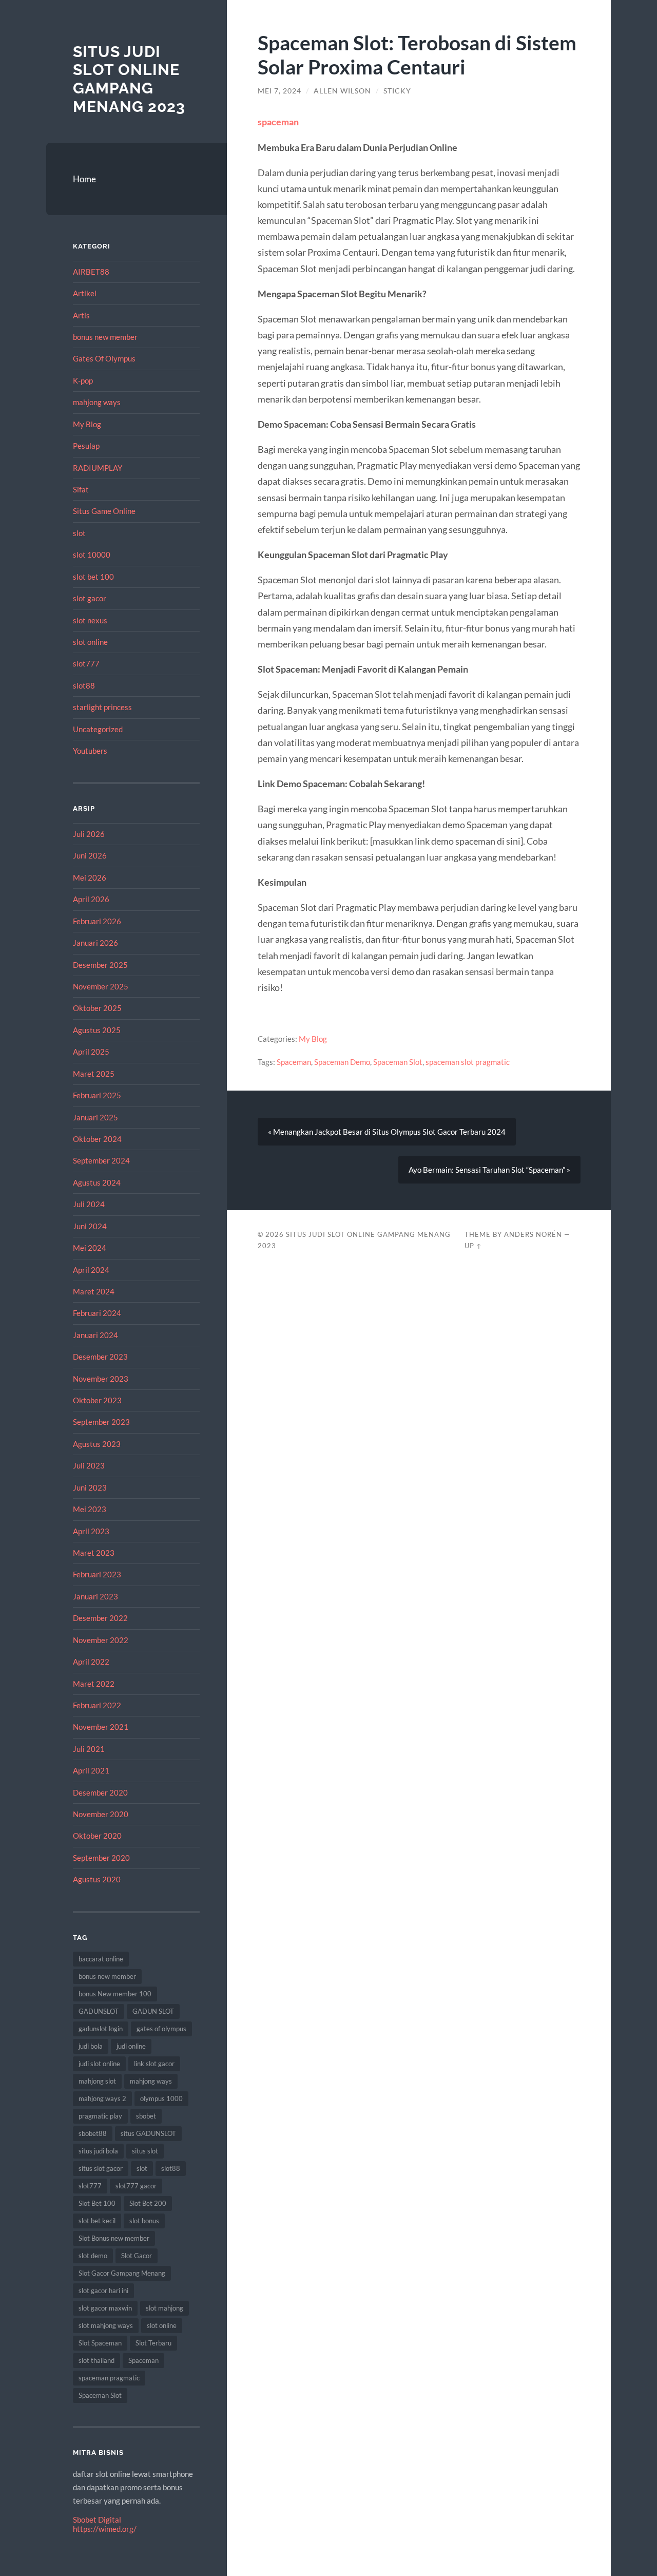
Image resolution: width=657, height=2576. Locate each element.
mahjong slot (97, 2081)
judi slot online (99, 2064)
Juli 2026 (89, 834)
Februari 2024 (97, 1313)
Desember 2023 (100, 1357)
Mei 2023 (90, 1509)
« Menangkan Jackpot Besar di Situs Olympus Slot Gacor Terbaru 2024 (387, 1132)
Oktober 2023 (97, 1400)
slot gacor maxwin (105, 2308)
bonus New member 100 (115, 1994)
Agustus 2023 (97, 1444)
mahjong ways (97, 402)
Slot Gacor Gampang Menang (122, 2273)
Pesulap (86, 446)
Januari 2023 (95, 1596)
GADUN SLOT (153, 2011)
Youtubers (90, 751)
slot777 (86, 663)
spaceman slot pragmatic (468, 1062)
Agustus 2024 (97, 1182)
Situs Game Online (104, 511)
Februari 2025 (97, 1095)
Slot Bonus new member (114, 2238)
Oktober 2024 (97, 1139)
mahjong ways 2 (102, 2098)
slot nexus (90, 620)
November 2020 (101, 1814)
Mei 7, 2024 (279, 91)
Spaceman (143, 2360)
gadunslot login (101, 2029)
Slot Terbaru (153, 2343)
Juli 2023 (89, 1465)
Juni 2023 (90, 1487)
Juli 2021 (89, 1749)
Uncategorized (98, 729)
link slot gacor (154, 2064)
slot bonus (144, 2221)
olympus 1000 (161, 2098)
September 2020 (101, 1858)
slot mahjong (165, 2308)
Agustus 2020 (97, 1879)
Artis (81, 315)
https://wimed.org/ (105, 2529)
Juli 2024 (89, 1204)
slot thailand (96, 2360)
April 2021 (91, 1770)
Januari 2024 (95, 1335)
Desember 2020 (100, 1792)
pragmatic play (100, 2116)
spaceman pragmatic (109, 2378)
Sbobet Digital (97, 2520)
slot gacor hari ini (103, 2291)
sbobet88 (93, 2133)
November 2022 (101, 1640)
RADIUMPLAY (98, 468)
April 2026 (91, 899)
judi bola (91, 2046)
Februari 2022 (97, 1705)
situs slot (145, 2151)
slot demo (93, 2256)
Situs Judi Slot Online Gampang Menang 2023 (129, 79)
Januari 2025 (95, 1117)
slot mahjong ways (106, 2325)
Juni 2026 (90, 855)
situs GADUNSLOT (148, 2133)
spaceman (278, 122)
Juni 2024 (90, 1226)
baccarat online (101, 1959)
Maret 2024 (94, 1291)
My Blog (87, 424)
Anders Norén (533, 1234)
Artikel (85, 293)
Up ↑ (473, 1246)
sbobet (146, 2116)
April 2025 (91, 1052)
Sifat (81, 489)
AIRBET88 (91, 272)
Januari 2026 (95, 943)
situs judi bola (98, 2151)
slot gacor (90, 598)
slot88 (84, 685)
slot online (90, 642)
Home (84, 179)
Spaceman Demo (342, 1062)
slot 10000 (92, 555)
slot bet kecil (97, 2221)
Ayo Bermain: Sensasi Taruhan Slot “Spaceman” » (489, 1170)
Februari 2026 (97, 921)
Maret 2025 (94, 1074)
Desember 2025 (100, 965)
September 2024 (101, 1160)
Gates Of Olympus (104, 358)
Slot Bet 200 (148, 2203)
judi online (131, 2046)
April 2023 (91, 1531)
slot (79, 533)
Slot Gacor (137, 2256)
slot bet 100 (93, 577)
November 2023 (101, 1379)
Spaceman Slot (100, 2395)
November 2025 (101, 986)
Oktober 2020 (97, 1836)
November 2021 (101, 1727)
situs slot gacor (101, 2168)
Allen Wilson (342, 91)
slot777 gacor (136, 2186)
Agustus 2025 (97, 1030)
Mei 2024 (90, 1248)
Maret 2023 (94, 1553)
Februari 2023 (97, 1574)
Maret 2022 (94, 1684)
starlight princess (102, 707)
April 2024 (91, 1270)
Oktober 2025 (97, 1008)
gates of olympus (161, 2029)
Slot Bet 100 (97, 2203)
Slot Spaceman (100, 2343)
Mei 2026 (90, 877)
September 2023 (101, 1422)
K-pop (83, 380)
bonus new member (105, 337)
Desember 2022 (100, 1618)
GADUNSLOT (99, 2011)
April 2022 (91, 1662)
